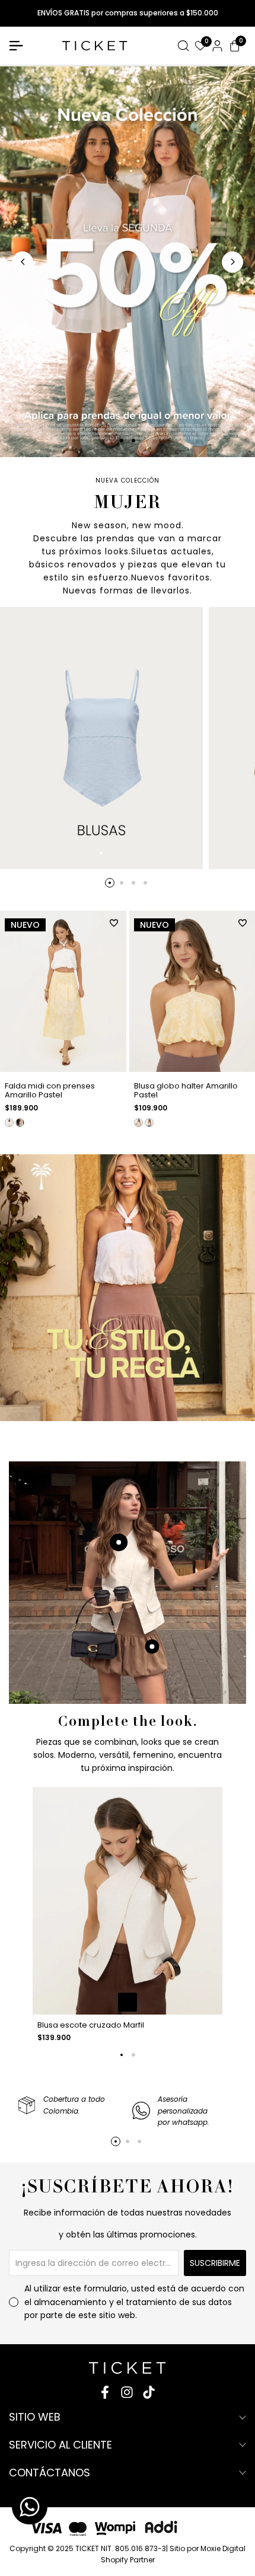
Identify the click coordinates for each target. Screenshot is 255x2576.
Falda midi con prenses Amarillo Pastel (50, 1091)
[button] (114, 923)
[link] (128, 1288)
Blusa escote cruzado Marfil (91, 2025)
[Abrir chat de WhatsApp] (30, 2507)
